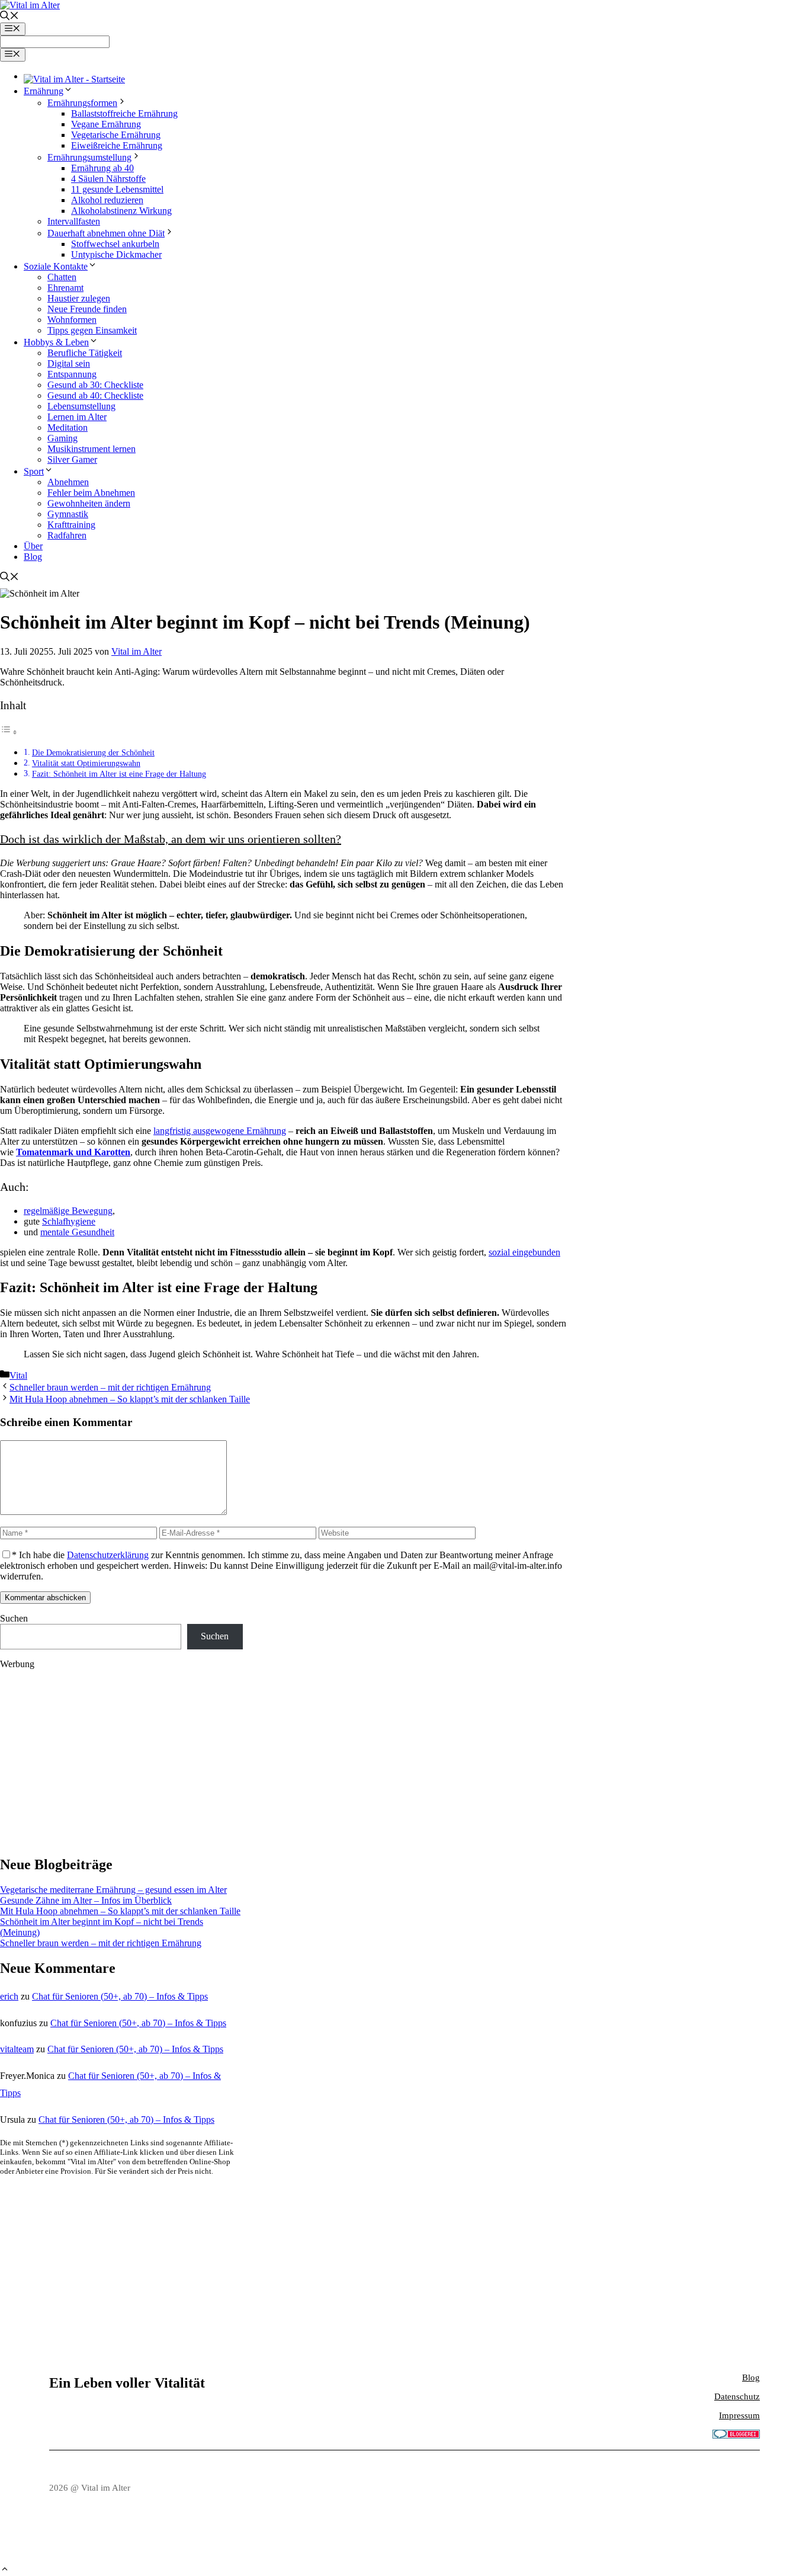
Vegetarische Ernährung (116, 135)
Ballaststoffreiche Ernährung (124, 113)
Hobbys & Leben (56, 342)
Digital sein (69, 363)
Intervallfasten (74, 221)
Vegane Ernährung (106, 124)
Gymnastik (68, 514)
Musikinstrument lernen (92, 449)
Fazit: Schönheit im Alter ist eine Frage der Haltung (119, 774)
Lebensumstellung (81, 406)
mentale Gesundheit (77, 1232)
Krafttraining (71, 525)
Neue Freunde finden (87, 309)
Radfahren (67, 535)
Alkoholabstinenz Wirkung (121, 211)
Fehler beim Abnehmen (91, 493)
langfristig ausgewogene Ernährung (220, 1131)
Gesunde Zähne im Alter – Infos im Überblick (86, 1900)
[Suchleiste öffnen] (9, 17)
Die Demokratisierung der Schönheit (93, 752)
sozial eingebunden (524, 1252)
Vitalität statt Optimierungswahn (86, 763)
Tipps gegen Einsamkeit (92, 330)
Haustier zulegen (79, 298)
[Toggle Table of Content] (9, 732)
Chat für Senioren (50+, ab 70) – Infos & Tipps (120, 1996)
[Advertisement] (121, 1762)
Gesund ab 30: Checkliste (95, 385)
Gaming (62, 438)
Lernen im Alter (77, 417)
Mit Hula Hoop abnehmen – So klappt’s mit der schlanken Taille (130, 1399)
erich (9, 1996)
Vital (18, 1375)
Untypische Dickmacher (116, 254)
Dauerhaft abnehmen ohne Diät (106, 233)
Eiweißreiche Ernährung (117, 145)
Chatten (62, 277)
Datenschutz (737, 2396)
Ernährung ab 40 (102, 168)
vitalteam (17, 2049)
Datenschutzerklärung (108, 1555)
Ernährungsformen (82, 103)
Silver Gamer (72, 459)
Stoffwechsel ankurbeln (115, 244)
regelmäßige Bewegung (68, 1211)
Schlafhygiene (69, 1221)
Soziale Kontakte (56, 266)
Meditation (68, 427)
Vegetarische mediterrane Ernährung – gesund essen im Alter (113, 1890)
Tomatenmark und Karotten (73, 1152)
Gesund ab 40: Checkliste (95, 395)
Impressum (739, 2415)
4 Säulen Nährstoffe (108, 179)
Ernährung (44, 91)
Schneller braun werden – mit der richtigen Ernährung (110, 1387)
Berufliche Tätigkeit (85, 353)
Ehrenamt (65, 288)
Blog (33, 557)
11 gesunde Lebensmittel (117, 189)
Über (33, 546)
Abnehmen (68, 482)
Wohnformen (72, 320)
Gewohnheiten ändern (89, 503)
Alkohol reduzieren (107, 200)
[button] (5, 2570)
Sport (34, 471)
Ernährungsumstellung (89, 157)
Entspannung (72, 374)
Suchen (14, 1618)
